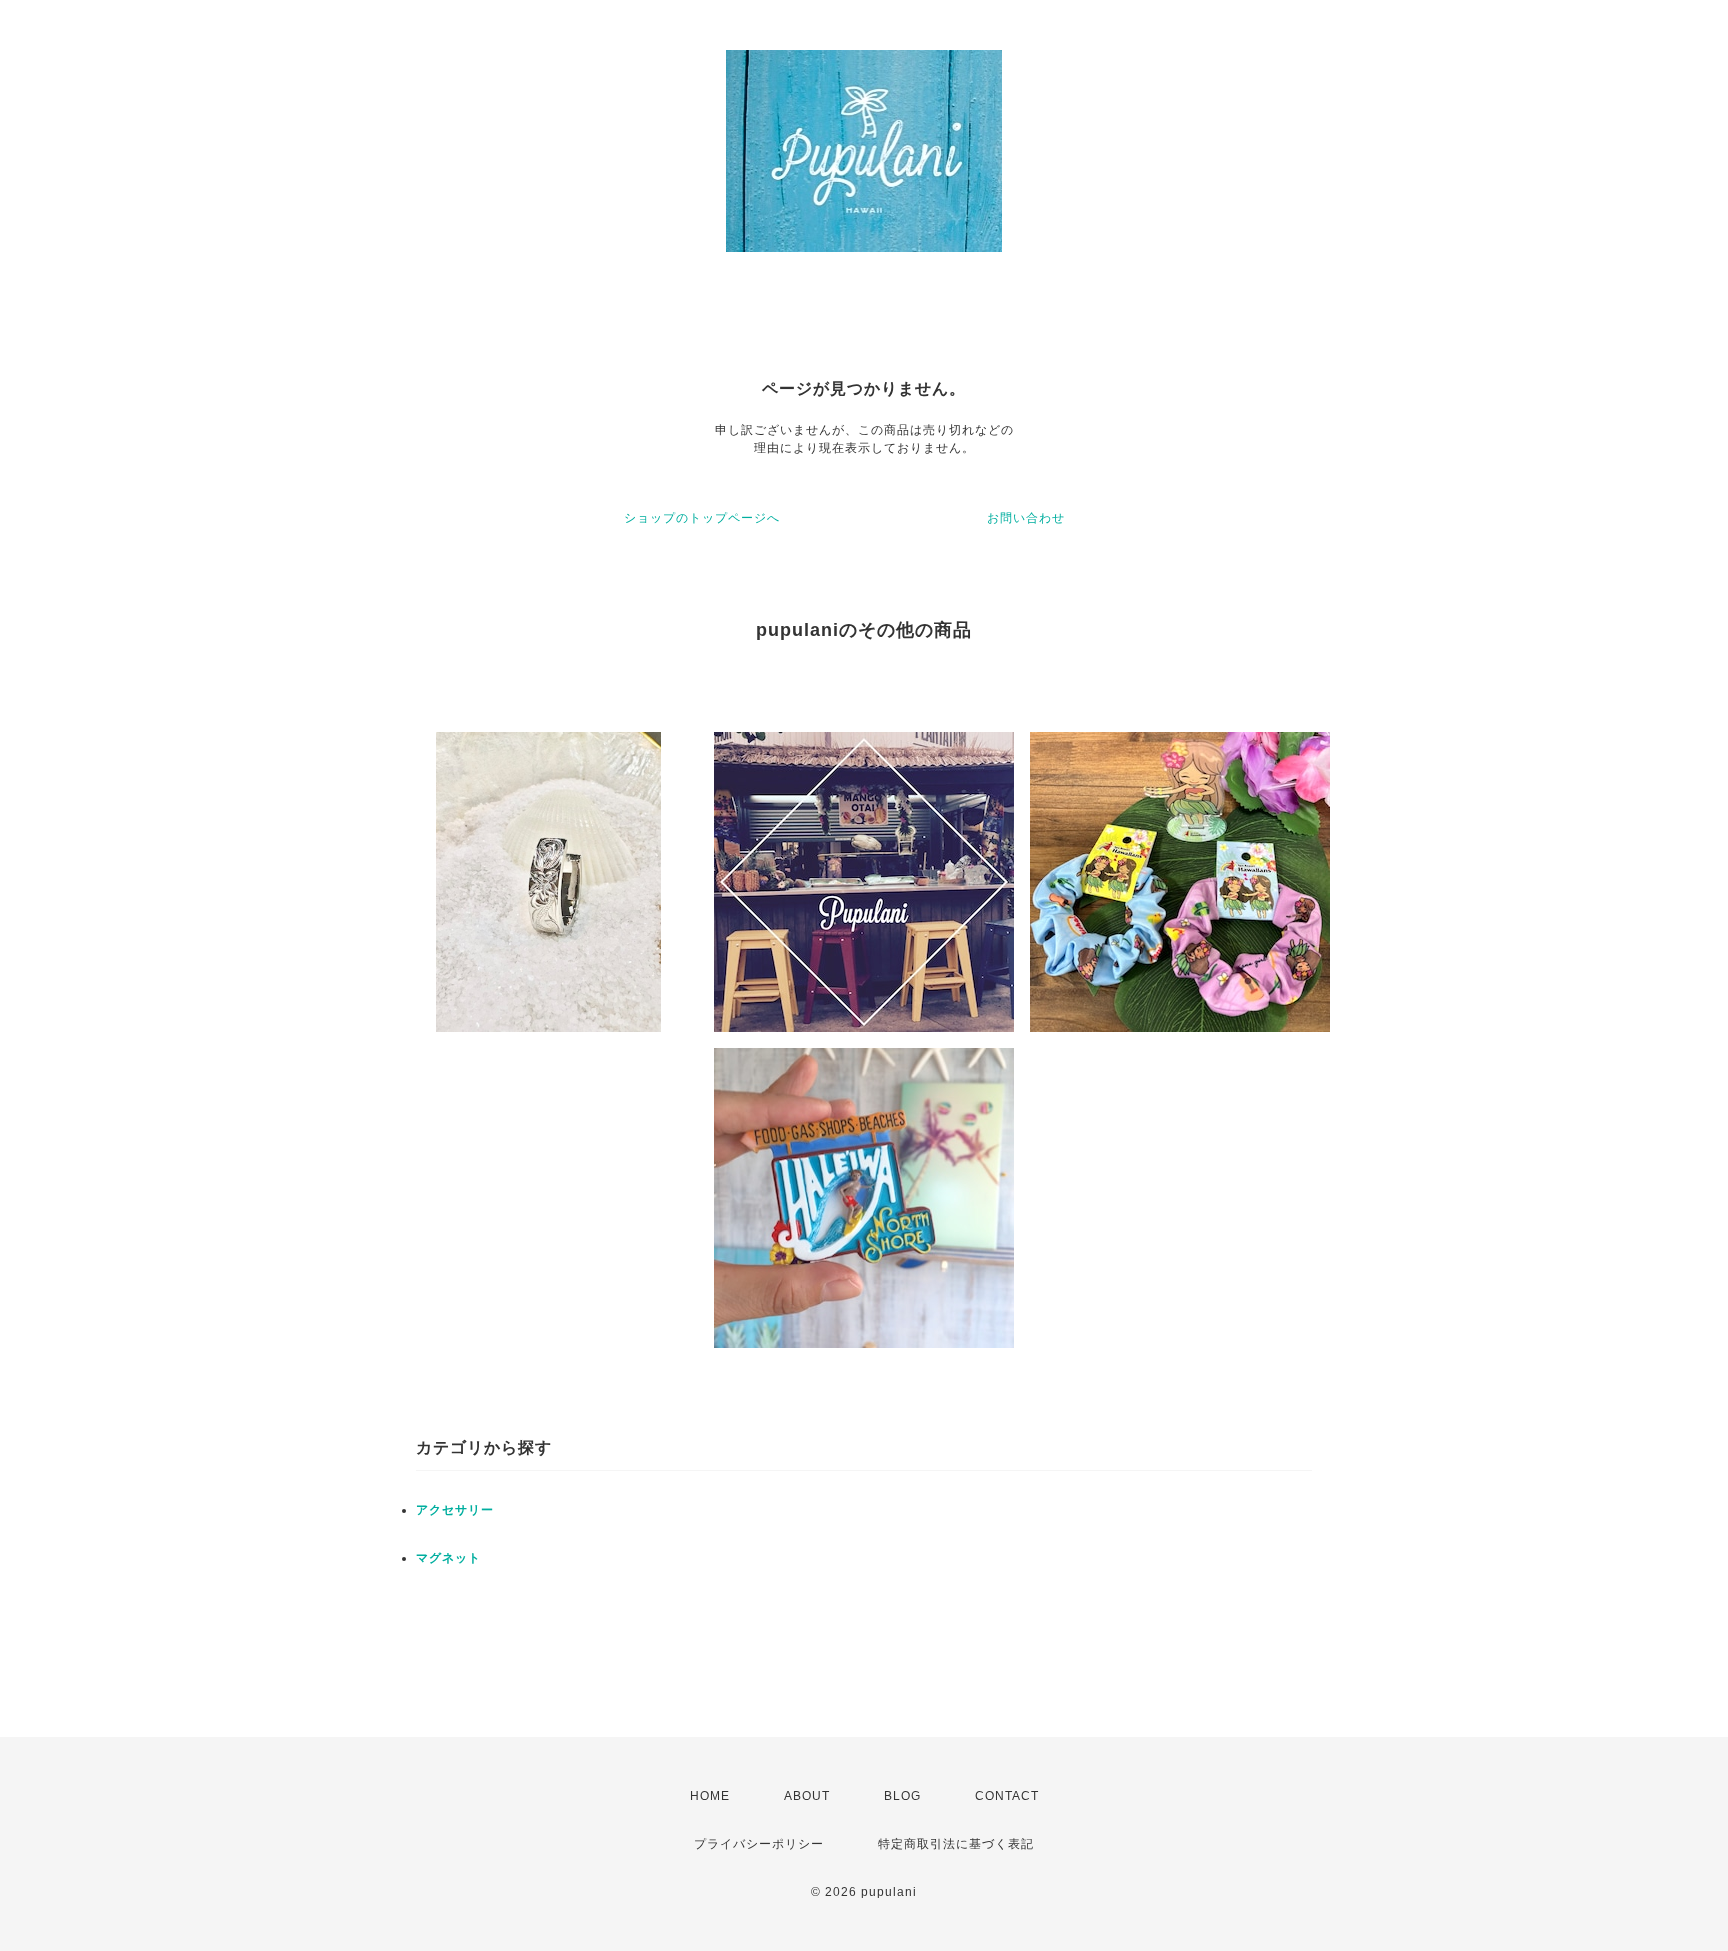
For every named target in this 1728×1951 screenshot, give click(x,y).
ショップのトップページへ (702, 518)
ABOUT (807, 1796)
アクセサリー (455, 1510)
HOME (710, 1796)
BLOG (902, 1796)
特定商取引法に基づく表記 (956, 1844)
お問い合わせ (1026, 518)
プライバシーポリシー (759, 1844)
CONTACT (1007, 1796)
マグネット (448, 1558)
